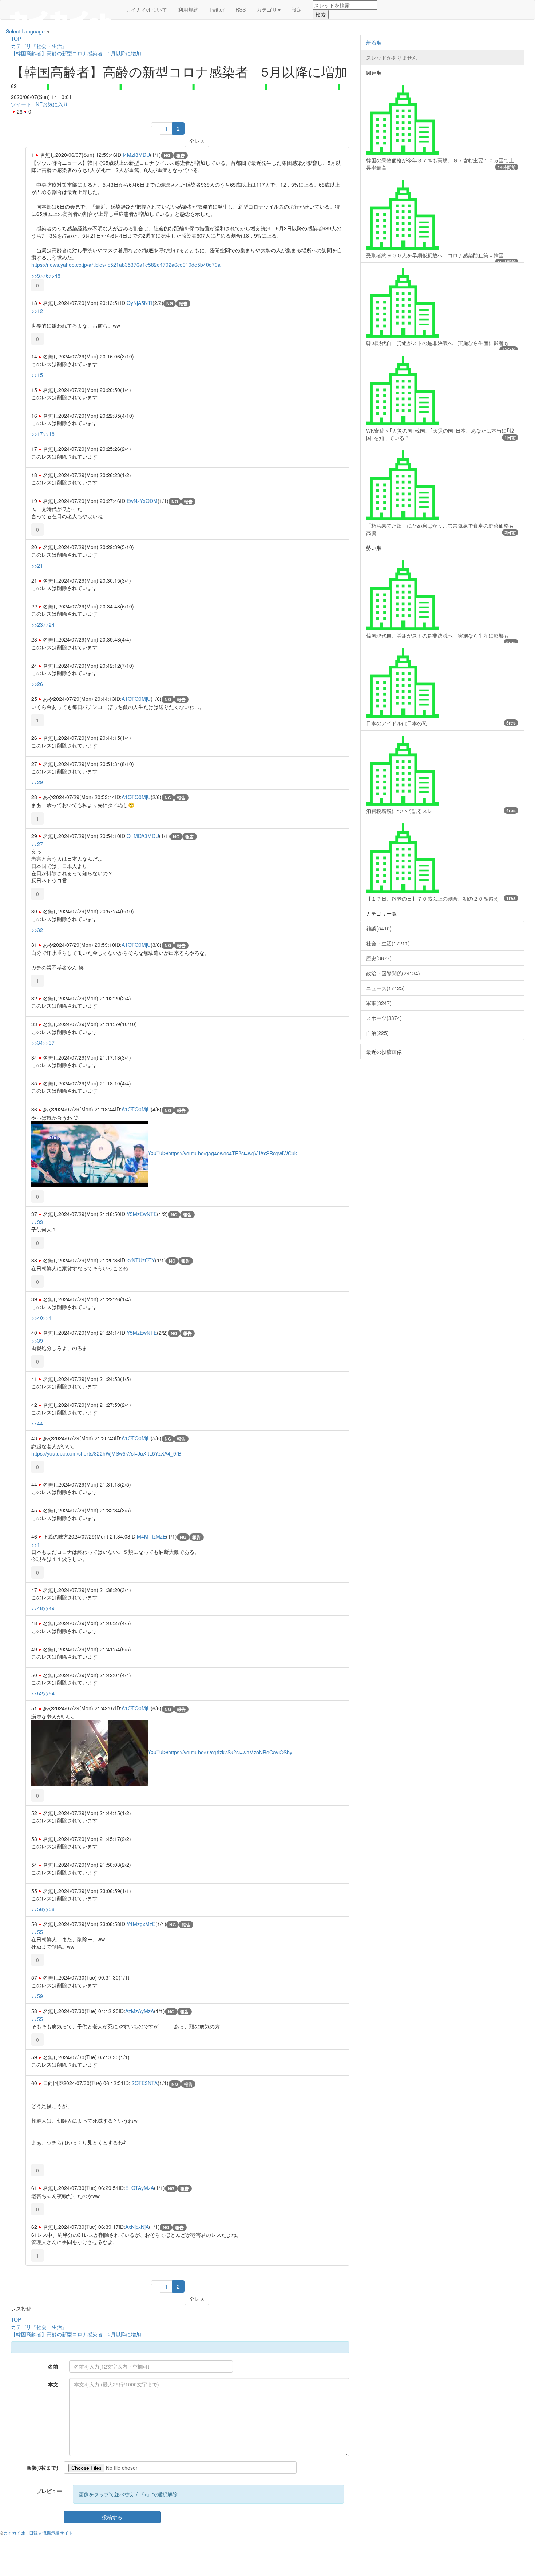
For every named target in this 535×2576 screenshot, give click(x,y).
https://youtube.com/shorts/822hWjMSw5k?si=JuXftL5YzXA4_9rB (106, 1453)
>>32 (37, 930)
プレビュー (49, 2491)
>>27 (37, 844)
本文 (53, 2384)
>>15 (37, 375)
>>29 (37, 782)
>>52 (37, 1693)
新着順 (374, 43)
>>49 (49, 1608)
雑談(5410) (379, 928)
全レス (197, 141)
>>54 (49, 1693)
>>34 (37, 1043)
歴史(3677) (379, 958)
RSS (241, 9)
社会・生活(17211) (388, 943)
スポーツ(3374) (384, 1018)
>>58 (49, 1909)
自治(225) (377, 1033)
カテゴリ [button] (267, 9)
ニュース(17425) (385, 988)
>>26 (37, 684)
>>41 (49, 1318)
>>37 (49, 1043)
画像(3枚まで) (42, 2468)
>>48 (37, 1608)
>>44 (37, 1423)
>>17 (37, 434)
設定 (297, 9)
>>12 (37, 311)
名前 (53, 2366)
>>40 (37, 1318)
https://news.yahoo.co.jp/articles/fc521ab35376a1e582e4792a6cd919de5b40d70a (126, 265)
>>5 (36, 275)
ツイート (21, 104)
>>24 (49, 624)
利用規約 (188, 9)
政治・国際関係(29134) (393, 973)
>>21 (37, 565)
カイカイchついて (146, 9)
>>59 (37, 1996)
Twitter (217, 9)
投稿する (112, 2517)
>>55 (37, 1932)
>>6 (44, 275)
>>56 (37, 1909)
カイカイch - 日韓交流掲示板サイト (38, 2533)
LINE (37, 104)
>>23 (37, 624)
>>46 (55, 275)
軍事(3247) (379, 1003)
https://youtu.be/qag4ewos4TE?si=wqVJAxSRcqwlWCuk (233, 1153)
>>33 (37, 1222)
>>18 (49, 434)
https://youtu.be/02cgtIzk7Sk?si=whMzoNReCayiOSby (230, 1752)
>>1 (36, 1544)
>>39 (37, 1341)
